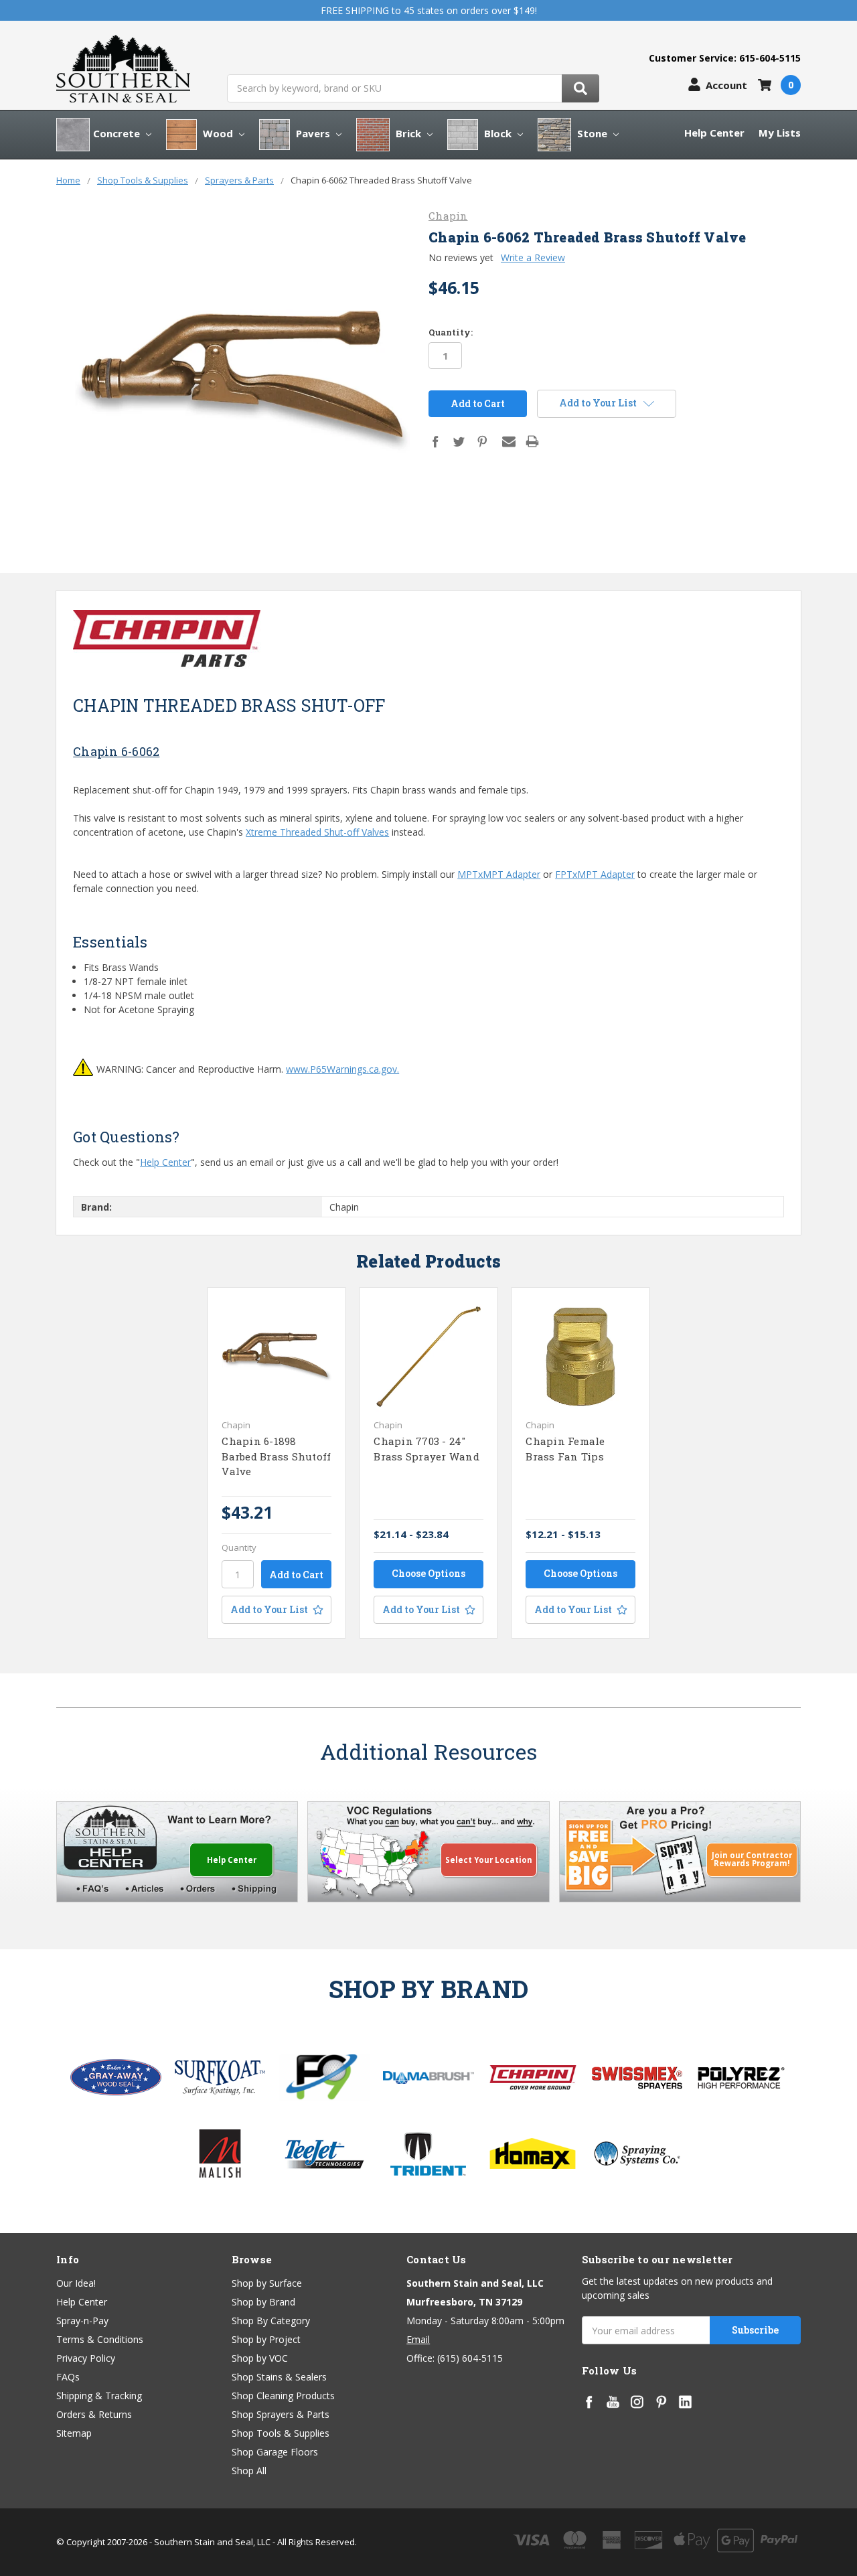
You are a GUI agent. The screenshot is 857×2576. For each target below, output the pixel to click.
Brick (408, 133)
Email (418, 2339)
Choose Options (428, 1573)
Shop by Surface (267, 2283)
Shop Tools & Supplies (281, 2433)
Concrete (118, 133)
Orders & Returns (94, 2414)
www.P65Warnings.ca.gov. (342, 1069)
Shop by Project (266, 2339)
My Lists (780, 133)
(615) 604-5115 (470, 2358)
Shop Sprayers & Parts (281, 2414)
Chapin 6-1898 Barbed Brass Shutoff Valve (276, 1456)
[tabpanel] (277, 1463)
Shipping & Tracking (99, 2396)
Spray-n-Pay (82, 2321)
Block (498, 133)
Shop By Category (271, 2321)
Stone (592, 133)
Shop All (249, 2471)
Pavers (313, 133)
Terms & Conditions (100, 2339)
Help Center (714, 133)
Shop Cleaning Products (283, 2396)
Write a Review (533, 257)
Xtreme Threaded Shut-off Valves (317, 832)
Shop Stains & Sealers (279, 2377)
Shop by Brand (263, 2302)
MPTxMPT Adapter (499, 874)
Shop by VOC (260, 2358)
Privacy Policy (86, 2358)
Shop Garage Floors (275, 2452)
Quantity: (451, 332)
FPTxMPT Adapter (595, 874)
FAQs (68, 2377)
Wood (218, 133)
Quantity (239, 1547)
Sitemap (74, 2433)
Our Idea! (76, 2283)
